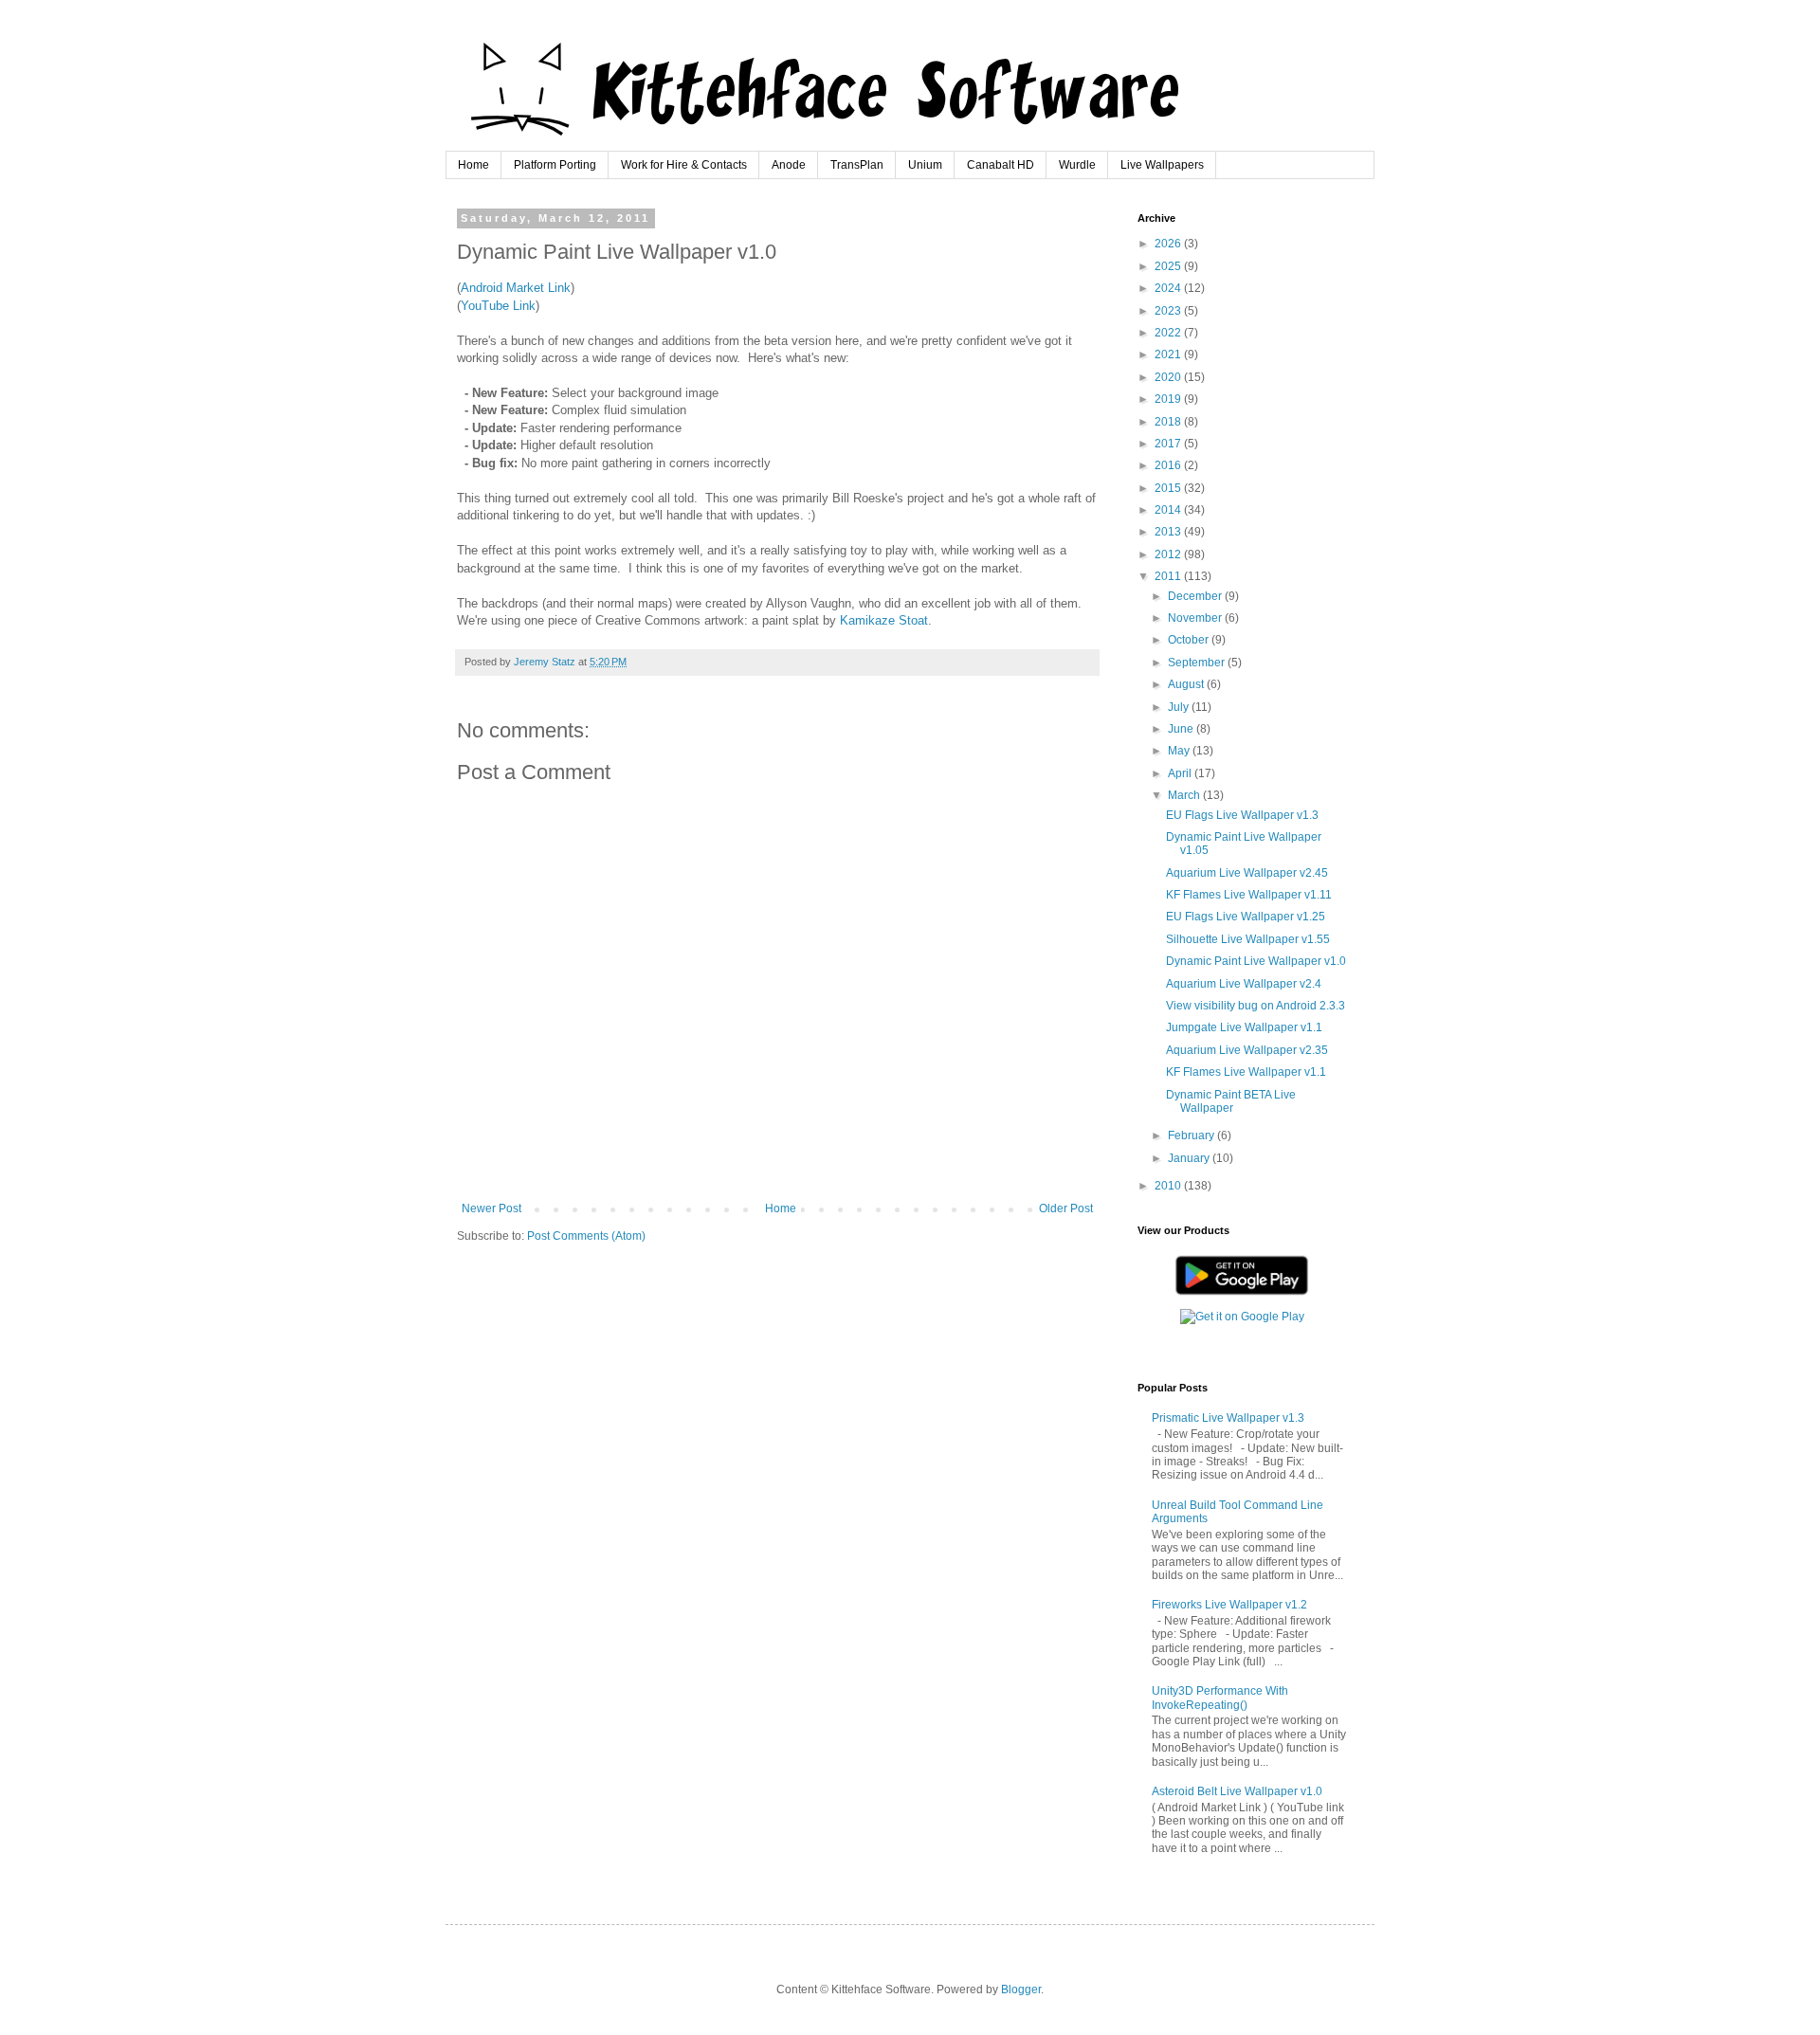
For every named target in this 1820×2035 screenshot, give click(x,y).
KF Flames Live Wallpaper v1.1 (1246, 1072)
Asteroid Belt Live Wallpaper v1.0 (1237, 1791)
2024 (1169, 288)
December (1196, 596)
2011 (1169, 576)
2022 (1169, 333)
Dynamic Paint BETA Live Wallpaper (1231, 1101)
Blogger (1021, 1990)
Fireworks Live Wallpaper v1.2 (1229, 1605)
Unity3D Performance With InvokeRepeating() (1220, 1698)
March (1185, 795)
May (1180, 751)
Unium (925, 165)
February (1192, 1136)
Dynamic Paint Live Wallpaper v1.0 (1256, 961)
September (1198, 663)
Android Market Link (516, 288)
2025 (1169, 266)
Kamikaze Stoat (884, 620)
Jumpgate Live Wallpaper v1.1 (1244, 1027)
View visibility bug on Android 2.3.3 (1256, 1006)
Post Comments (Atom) (586, 1236)
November (1196, 618)
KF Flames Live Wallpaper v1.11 (1249, 895)
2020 (1169, 377)
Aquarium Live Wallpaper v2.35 (1247, 1050)
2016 (1169, 465)
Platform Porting (555, 165)
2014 (1169, 510)
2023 (1169, 311)
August (1187, 684)
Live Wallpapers (1162, 165)
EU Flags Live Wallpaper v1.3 (1242, 815)
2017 (1169, 444)
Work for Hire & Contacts (684, 165)
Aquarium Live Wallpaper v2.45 (1247, 873)
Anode (789, 165)
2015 (1169, 488)
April (1181, 773)
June (1182, 729)
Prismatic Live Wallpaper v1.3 (1228, 1418)
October (1190, 640)
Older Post (1066, 1208)
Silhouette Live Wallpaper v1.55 (1248, 939)
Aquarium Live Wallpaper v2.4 (1244, 984)
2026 (1169, 244)
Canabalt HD (1001, 165)
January (1190, 1158)
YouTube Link (498, 306)
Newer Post (491, 1208)
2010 (1169, 1186)
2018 (1169, 422)
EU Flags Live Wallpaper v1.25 (1246, 917)
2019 (1169, 399)
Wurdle (1077, 165)
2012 (1169, 554)
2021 (1169, 354)
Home (473, 165)
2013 (1169, 532)
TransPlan (857, 165)
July (1180, 707)
